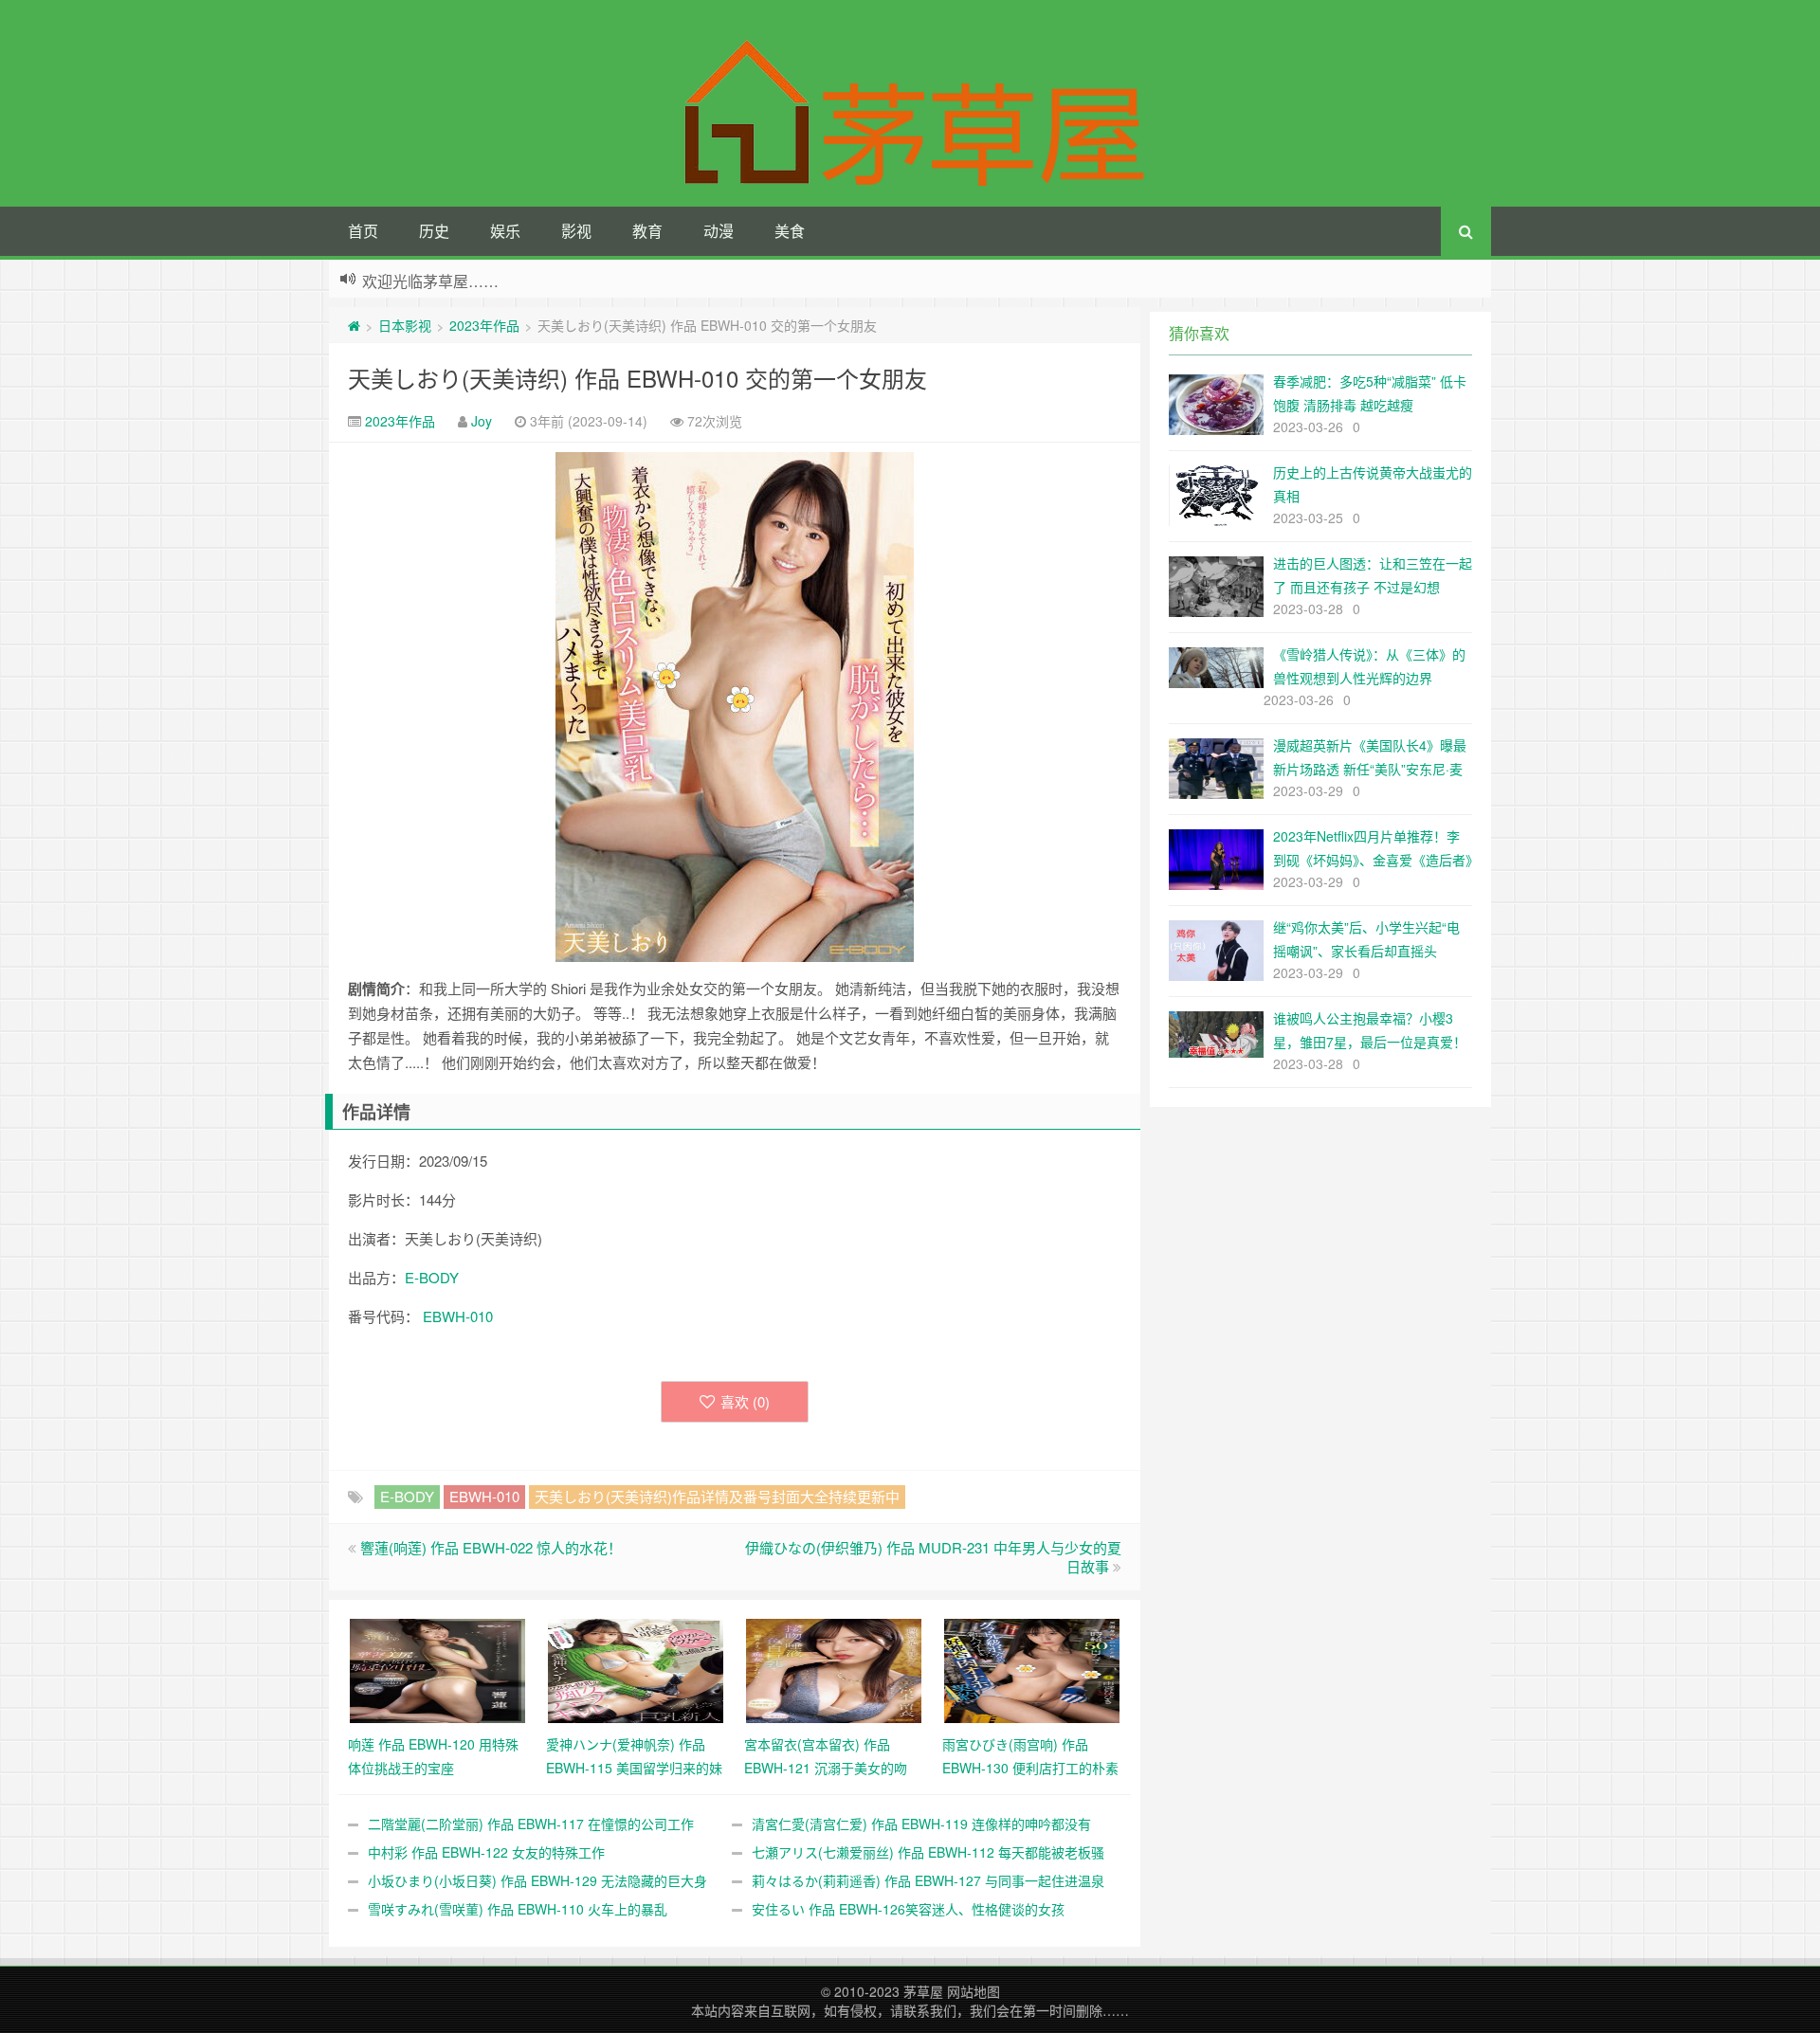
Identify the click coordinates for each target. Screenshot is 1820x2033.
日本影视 (405, 325)
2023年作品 (484, 325)
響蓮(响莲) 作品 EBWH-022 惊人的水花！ (491, 1547)
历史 (434, 231)
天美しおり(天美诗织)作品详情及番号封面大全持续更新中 (717, 1496)
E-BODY (432, 1277)
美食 (790, 231)
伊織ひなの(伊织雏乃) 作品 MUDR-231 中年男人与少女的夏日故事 (933, 1557)
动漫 (719, 231)
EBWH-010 (458, 1316)
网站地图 (974, 1991)
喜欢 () (745, 1401)
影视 (576, 231)
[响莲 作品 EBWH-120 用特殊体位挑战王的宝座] (437, 1669)
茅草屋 (923, 1991)
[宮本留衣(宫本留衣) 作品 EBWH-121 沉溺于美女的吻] (834, 1669)
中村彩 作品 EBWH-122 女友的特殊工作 (486, 1852)
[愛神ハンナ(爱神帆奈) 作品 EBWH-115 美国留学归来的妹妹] (636, 1669)
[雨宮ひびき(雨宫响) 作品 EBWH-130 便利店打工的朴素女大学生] (1032, 1669)
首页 (363, 231)
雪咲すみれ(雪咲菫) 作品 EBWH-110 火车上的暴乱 (518, 1909)
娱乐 (505, 231)
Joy (482, 421)
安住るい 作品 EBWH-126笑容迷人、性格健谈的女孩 (908, 1909)
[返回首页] (354, 325)
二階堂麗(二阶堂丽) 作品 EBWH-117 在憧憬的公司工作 (531, 1824)
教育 (647, 231)
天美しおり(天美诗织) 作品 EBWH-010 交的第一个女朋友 (637, 378)
